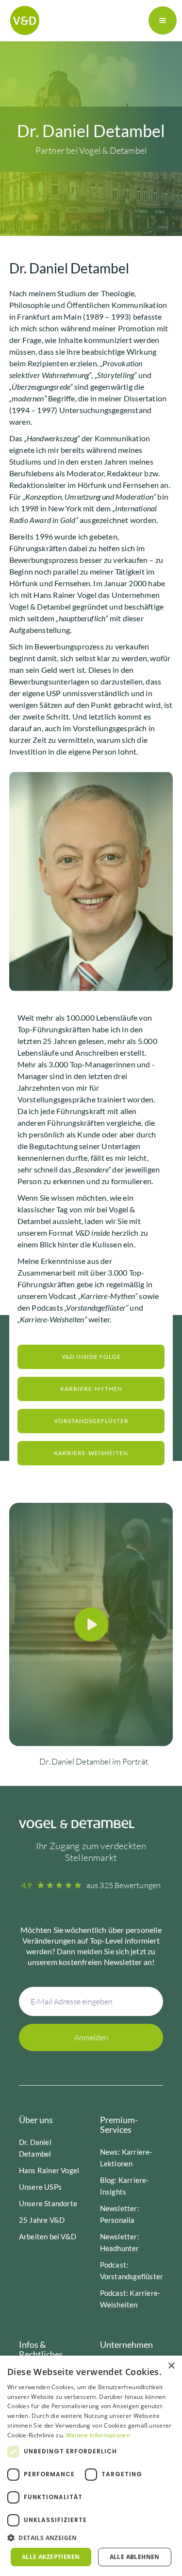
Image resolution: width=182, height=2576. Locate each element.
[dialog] (91, 2466)
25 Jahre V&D (42, 2220)
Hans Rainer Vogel (49, 2170)
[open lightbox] (91, 1624)
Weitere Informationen (98, 2435)
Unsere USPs (40, 2187)
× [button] (171, 2366)
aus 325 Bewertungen (124, 1885)
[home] (22, 20)
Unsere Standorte (48, 2203)
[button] (163, 20)
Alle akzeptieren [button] (51, 2557)
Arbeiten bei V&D (48, 2236)
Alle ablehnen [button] (135, 2557)
